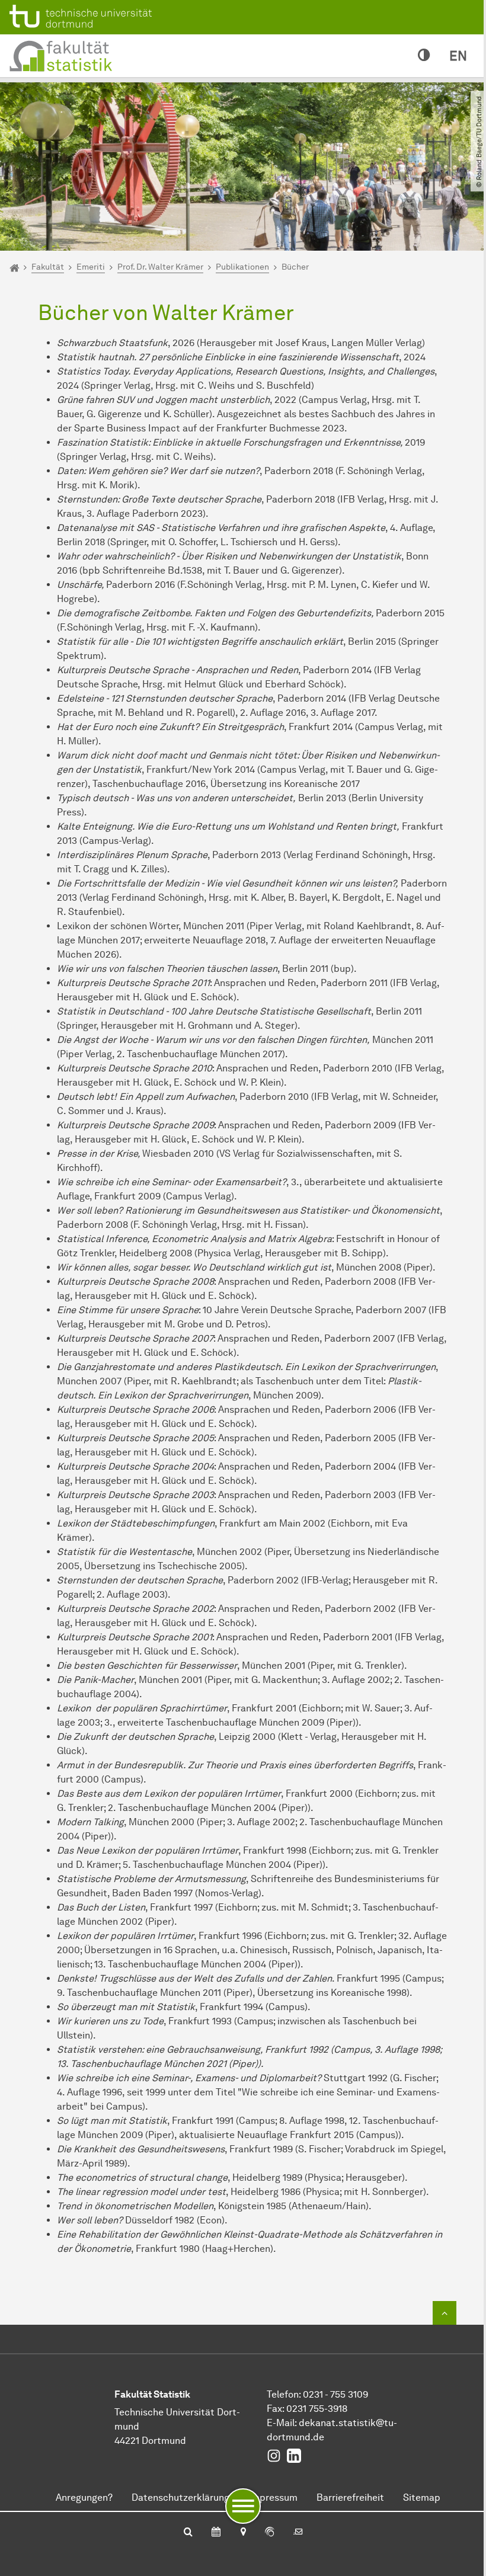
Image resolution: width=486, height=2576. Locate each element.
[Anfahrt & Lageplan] (243, 2533)
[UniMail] (298, 2533)
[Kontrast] (424, 56)
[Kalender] (216, 2533)
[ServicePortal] (270, 2533)
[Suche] (188, 2533)
